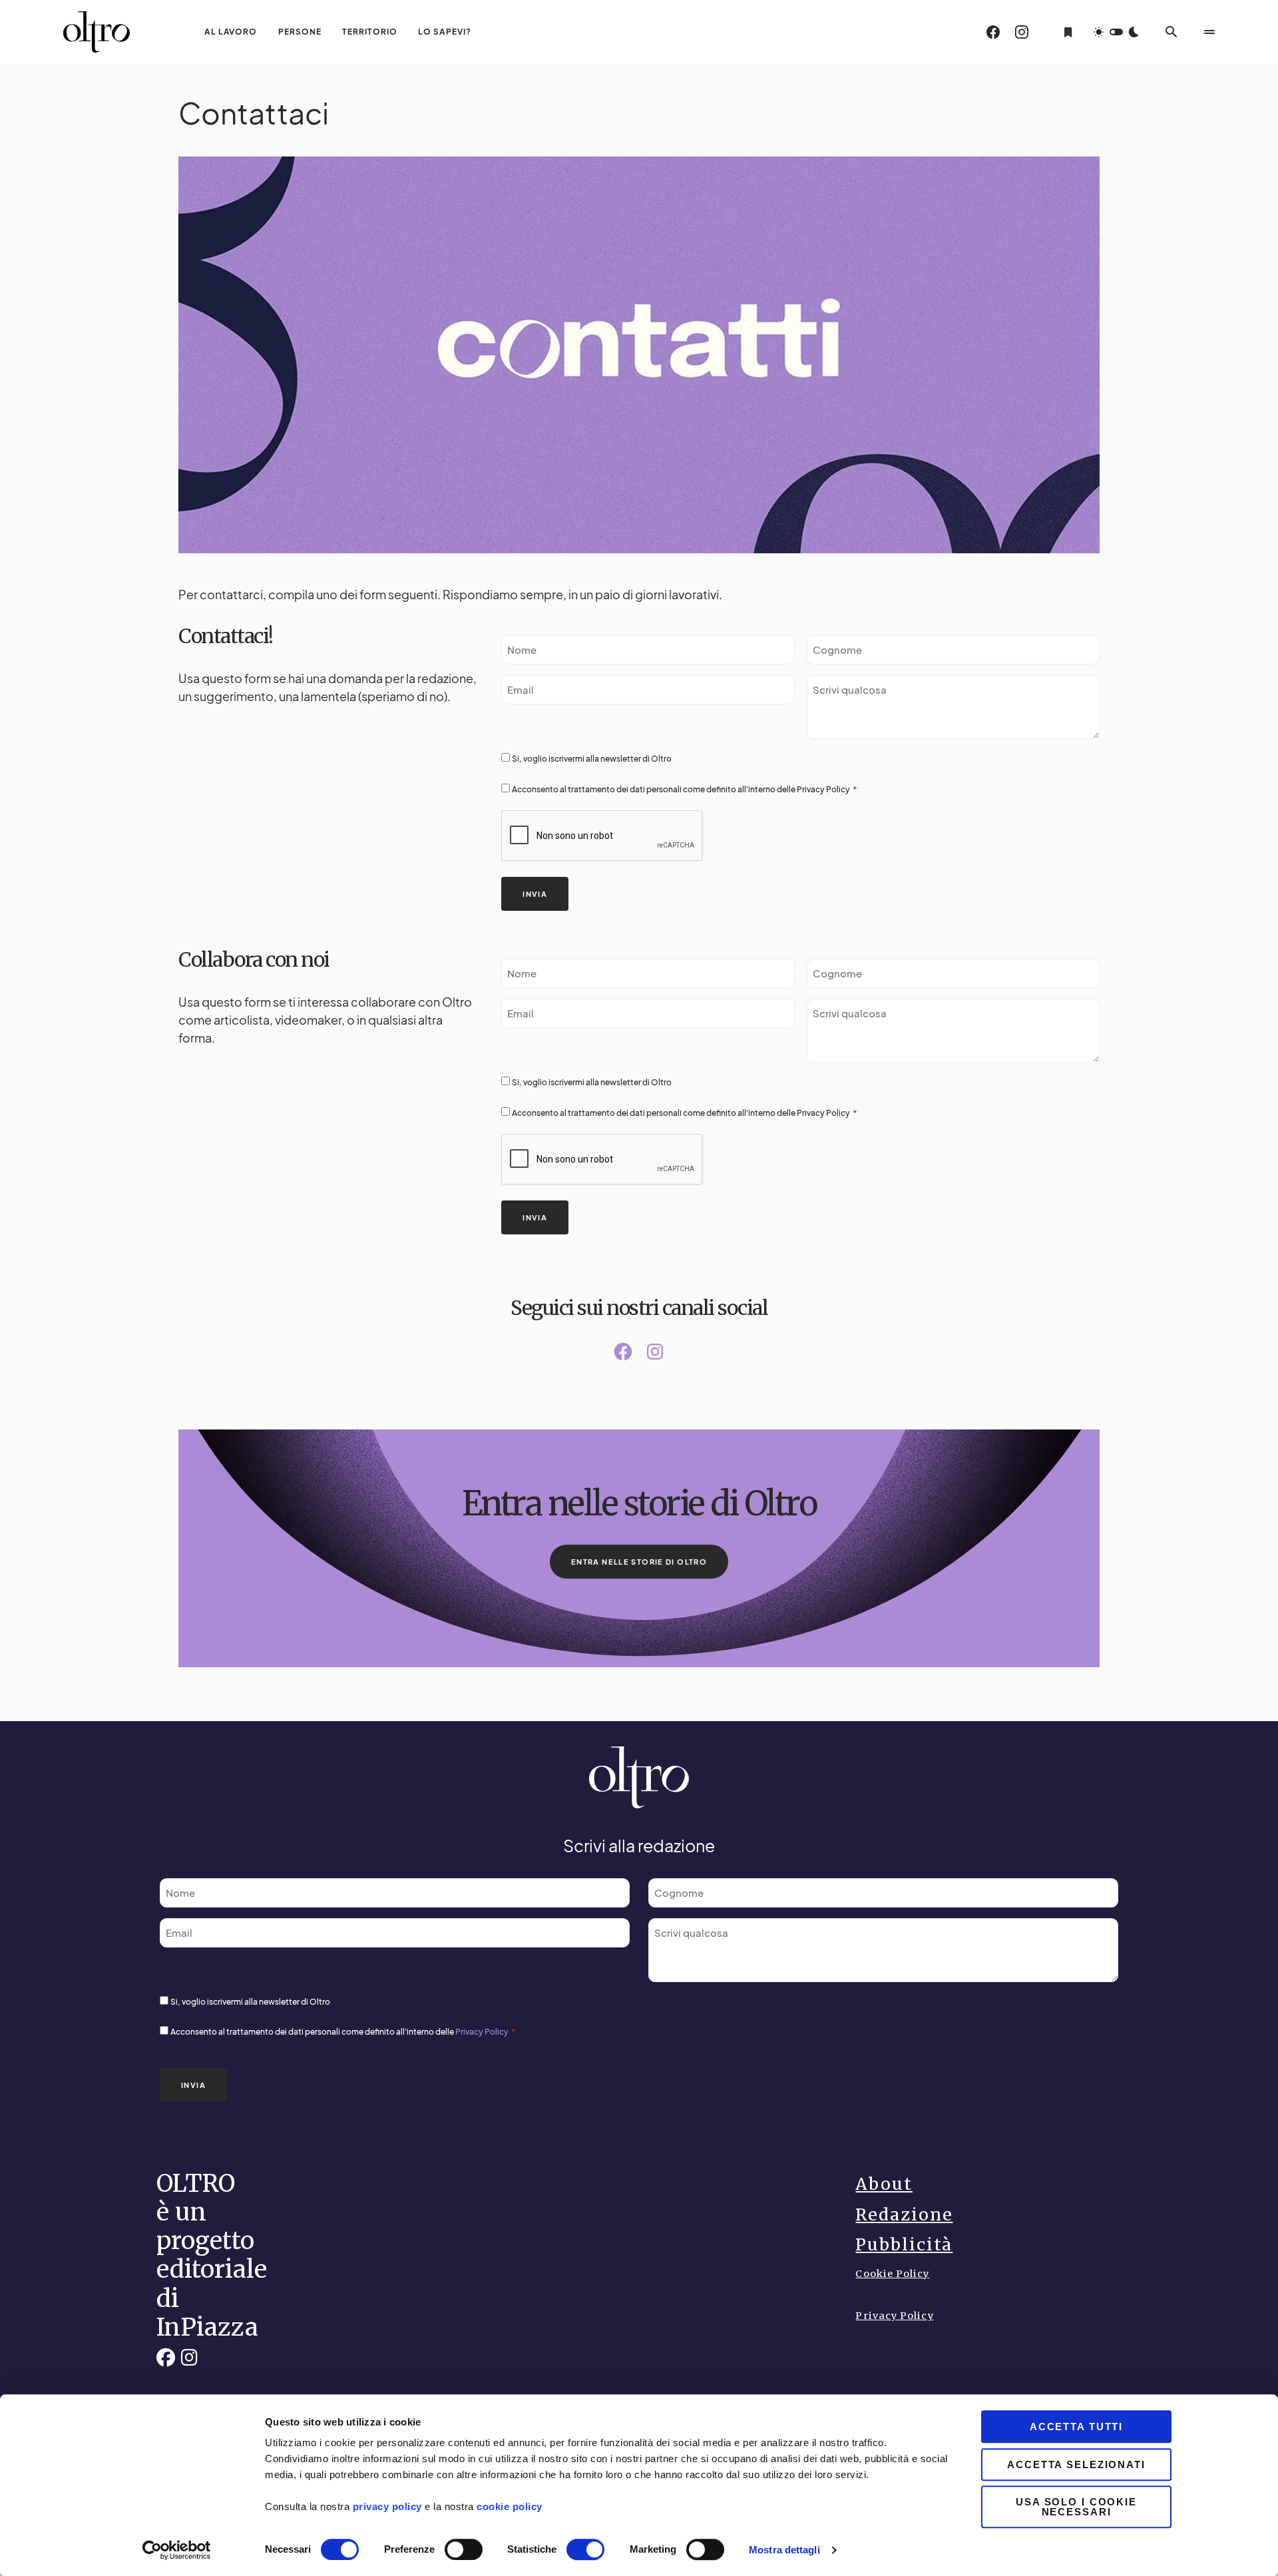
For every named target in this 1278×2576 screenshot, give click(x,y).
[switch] (464, 2549)
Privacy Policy (824, 789)
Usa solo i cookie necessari (1076, 2507)
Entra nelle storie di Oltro (639, 1562)
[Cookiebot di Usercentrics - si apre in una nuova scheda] (177, 2550)
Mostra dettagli (784, 2550)
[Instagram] (1022, 32)
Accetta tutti (1076, 2427)
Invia (535, 894)
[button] (1116, 32)
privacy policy (387, 2506)
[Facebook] (993, 32)
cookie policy (508, 2506)
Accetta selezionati (1076, 2464)
